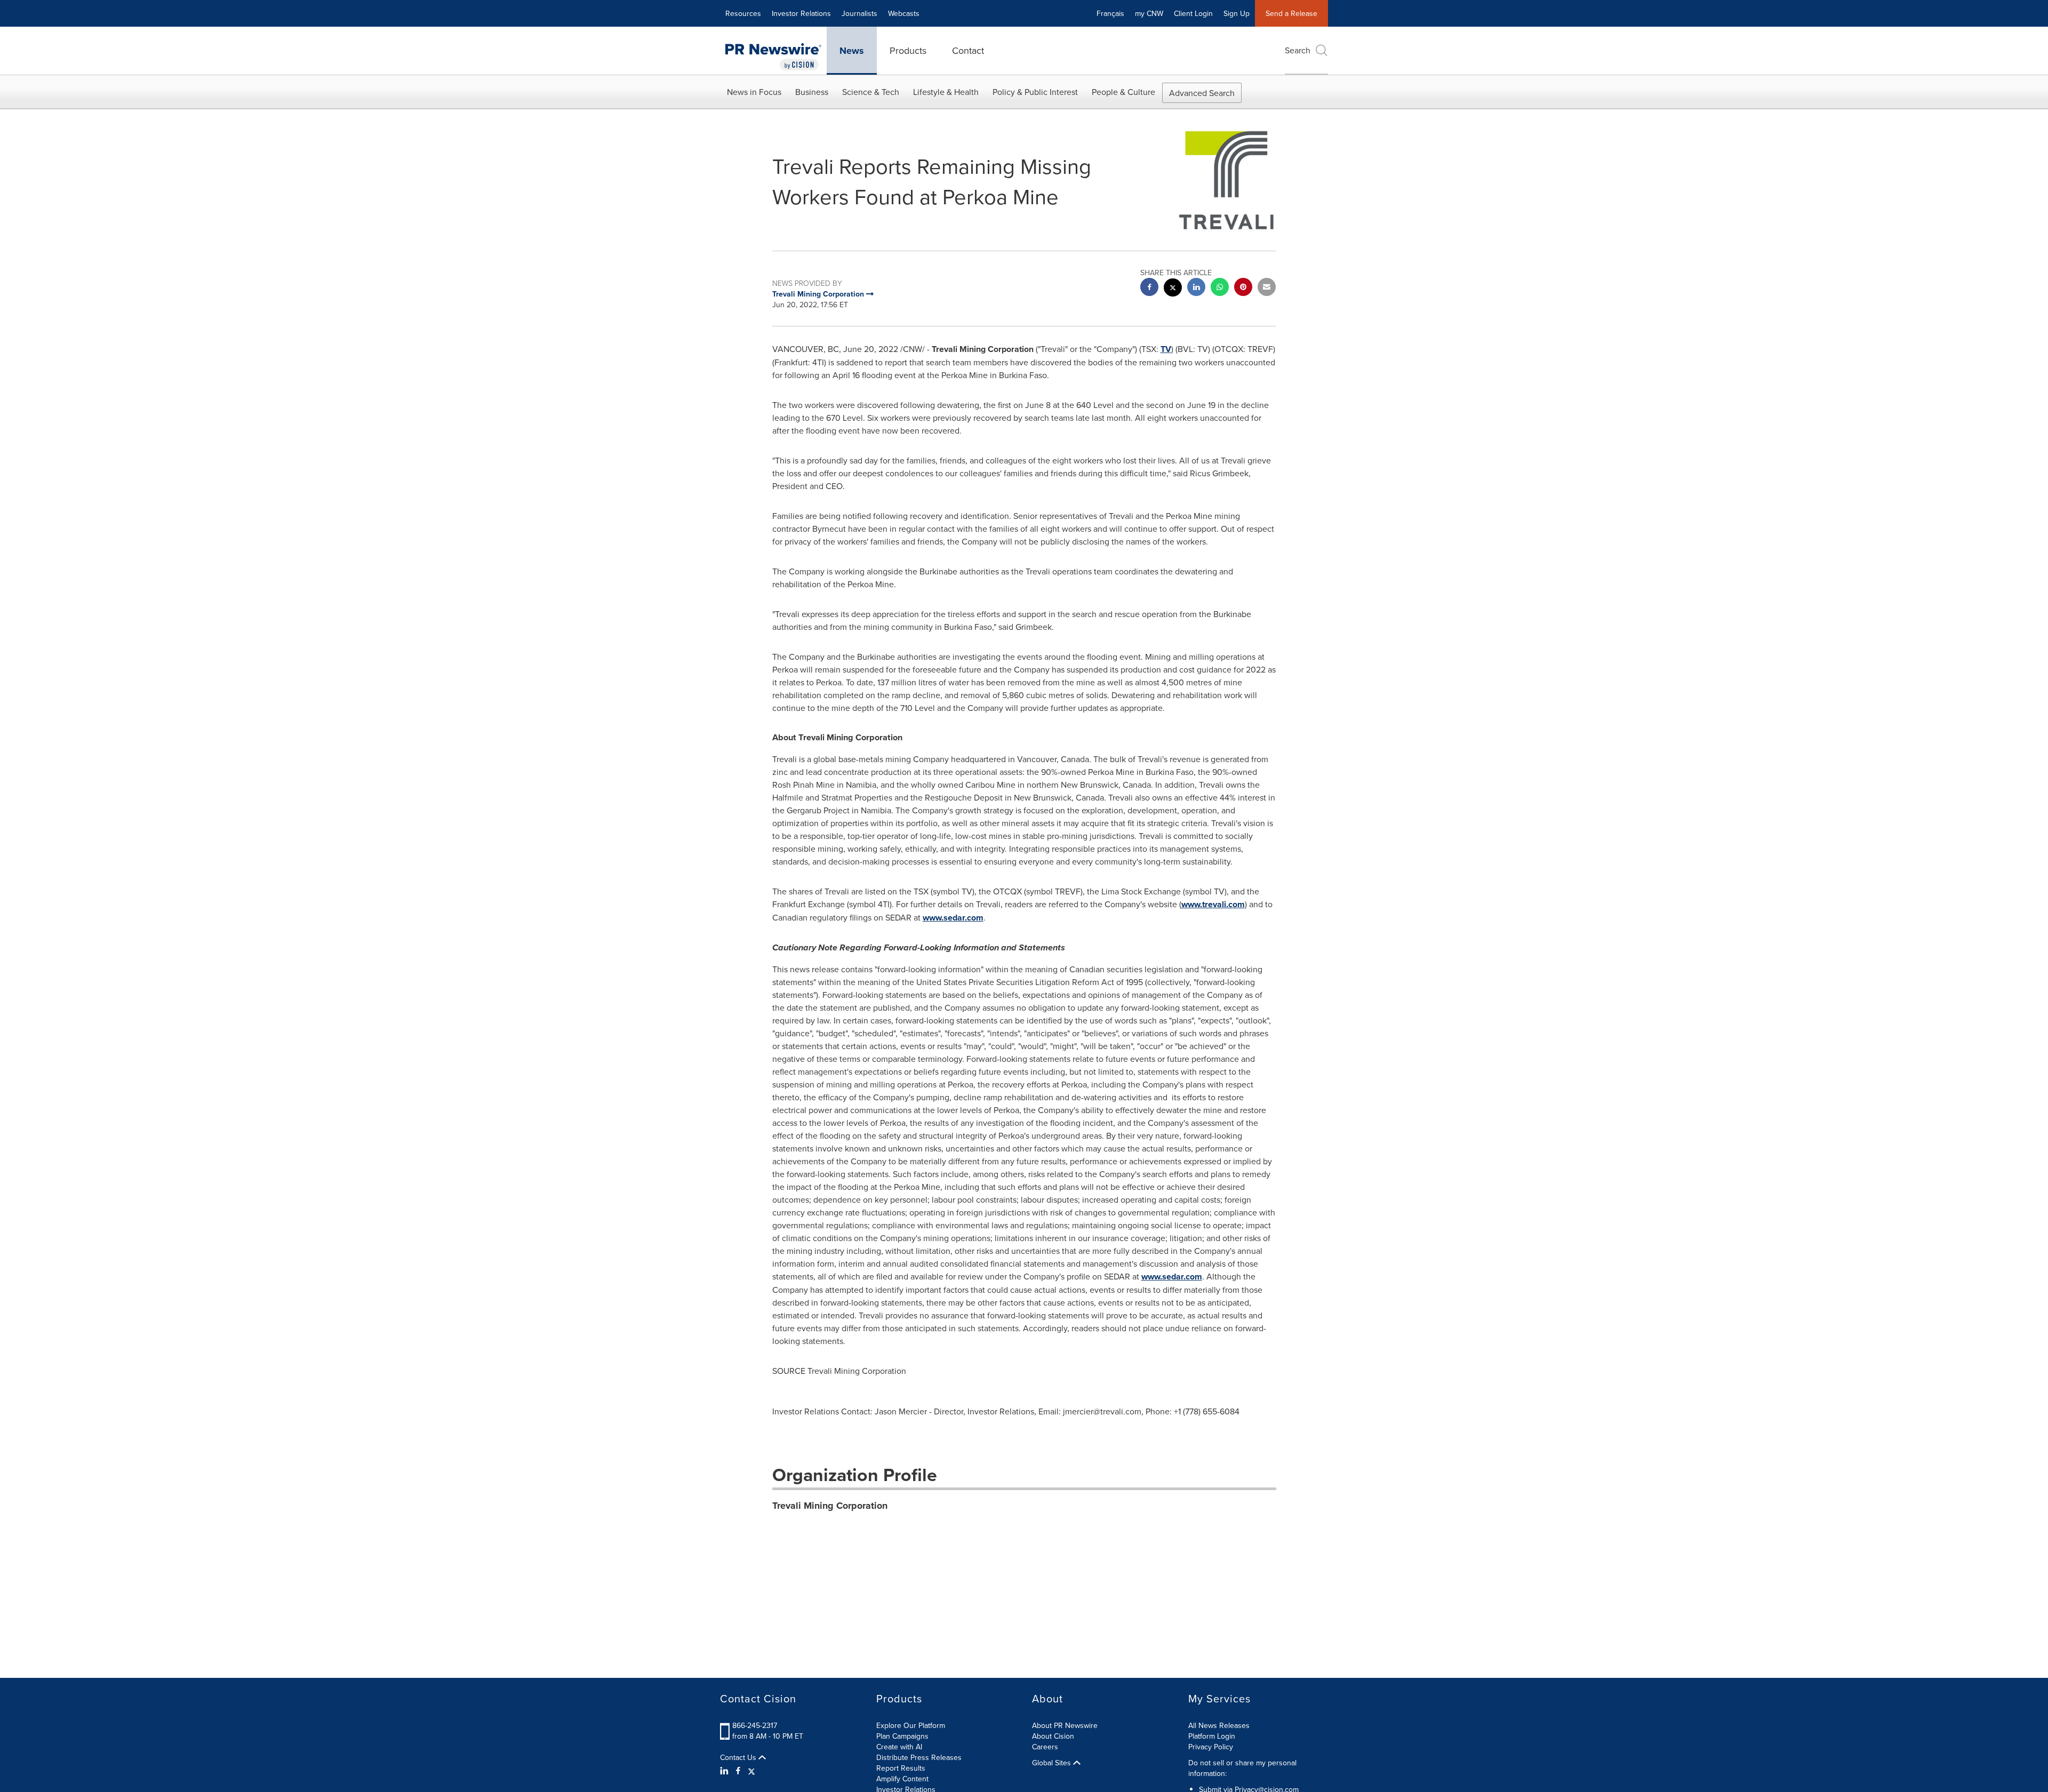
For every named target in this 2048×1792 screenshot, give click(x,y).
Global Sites (1053, 1763)
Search (1298, 50)
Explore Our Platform (911, 1725)
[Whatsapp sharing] (1220, 288)
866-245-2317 (755, 1725)
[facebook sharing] (1149, 288)
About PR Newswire (1065, 1725)
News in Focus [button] (754, 92)
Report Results (901, 1768)
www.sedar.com (953, 918)
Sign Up (1237, 13)
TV (1166, 349)
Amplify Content (902, 1779)
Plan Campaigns (902, 1736)
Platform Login (1212, 1736)
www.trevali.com (1213, 904)
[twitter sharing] (1173, 289)
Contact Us (739, 1757)
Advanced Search (1202, 93)
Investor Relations (801, 13)
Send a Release (1291, 13)
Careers (1045, 1747)
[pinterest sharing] (1243, 288)
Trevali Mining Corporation (830, 1506)
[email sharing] (1267, 288)
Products (908, 50)
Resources (743, 13)
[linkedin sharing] (1196, 288)
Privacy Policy (1211, 1747)
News (852, 51)
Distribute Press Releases (919, 1757)
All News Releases (1219, 1725)
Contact (968, 50)
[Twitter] (751, 1771)
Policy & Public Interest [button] (1035, 92)
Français (1110, 13)
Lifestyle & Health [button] (946, 92)
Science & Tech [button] (871, 92)
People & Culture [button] (1123, 92)
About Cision (1053, 1736)
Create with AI (899, 1747)
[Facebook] (738, 1771)
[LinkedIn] (726, 1771)
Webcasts (904, 13)
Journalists (859, 13)
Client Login (1193, 13)
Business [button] (812, 92)
